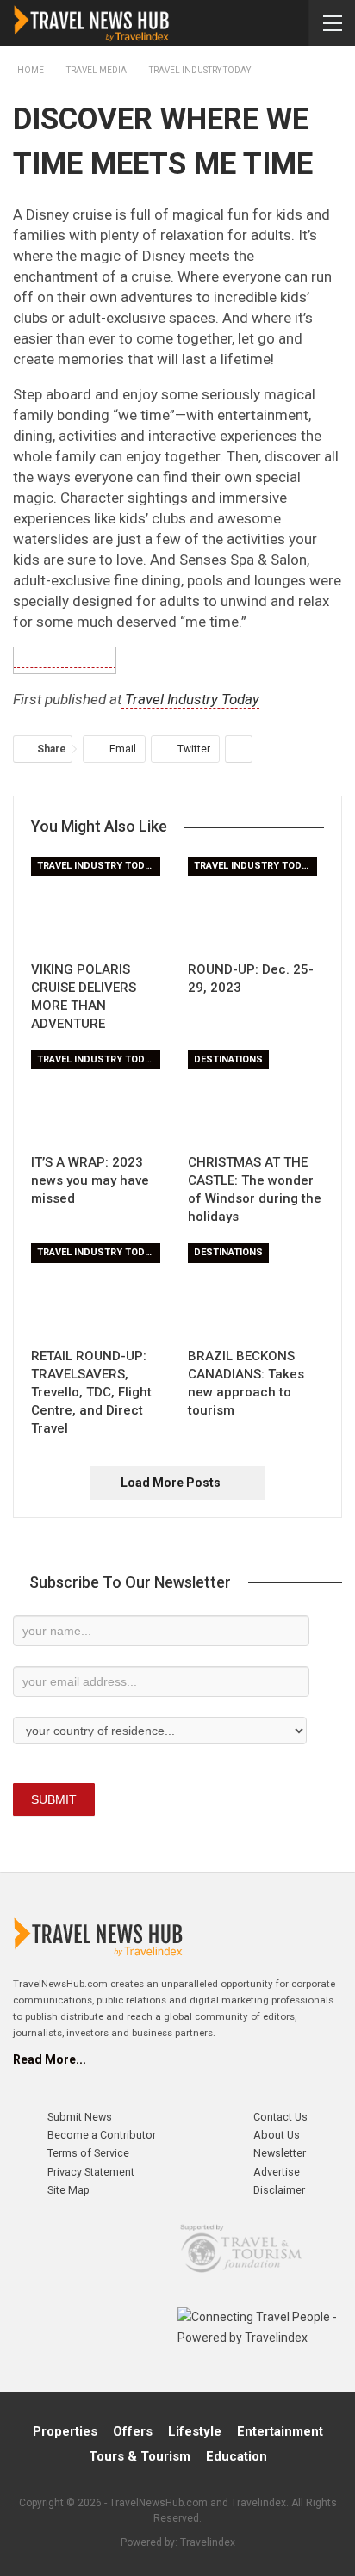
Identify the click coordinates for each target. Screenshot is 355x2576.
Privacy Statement (91, 2172)
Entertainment (280, 2431)
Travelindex (208, 2542)
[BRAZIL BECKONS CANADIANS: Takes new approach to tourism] (256, 1291)
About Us (277, 2135)
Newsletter (280, 2153)
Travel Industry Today (190, 699)
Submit (54, 1799)
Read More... (50, 2059)
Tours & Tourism (140, 2456)
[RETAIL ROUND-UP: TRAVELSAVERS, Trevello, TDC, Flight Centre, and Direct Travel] (99, 1291)
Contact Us (280, 2117)
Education (237, 2456)
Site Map (69, 2190)
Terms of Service (88, 2153)
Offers (133, 2431)
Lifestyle (195, 2431)
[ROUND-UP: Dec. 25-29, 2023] (256, 904)
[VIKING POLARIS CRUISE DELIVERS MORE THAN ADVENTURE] (99, 904)
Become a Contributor (102, 2135)
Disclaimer (279, 2190)
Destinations (228, 1059)
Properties (65, 2431)
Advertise (277, 2172)
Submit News (80, 2117)
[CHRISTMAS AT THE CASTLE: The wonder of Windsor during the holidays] (256, 1098)
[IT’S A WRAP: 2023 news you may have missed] (99, 1098)
